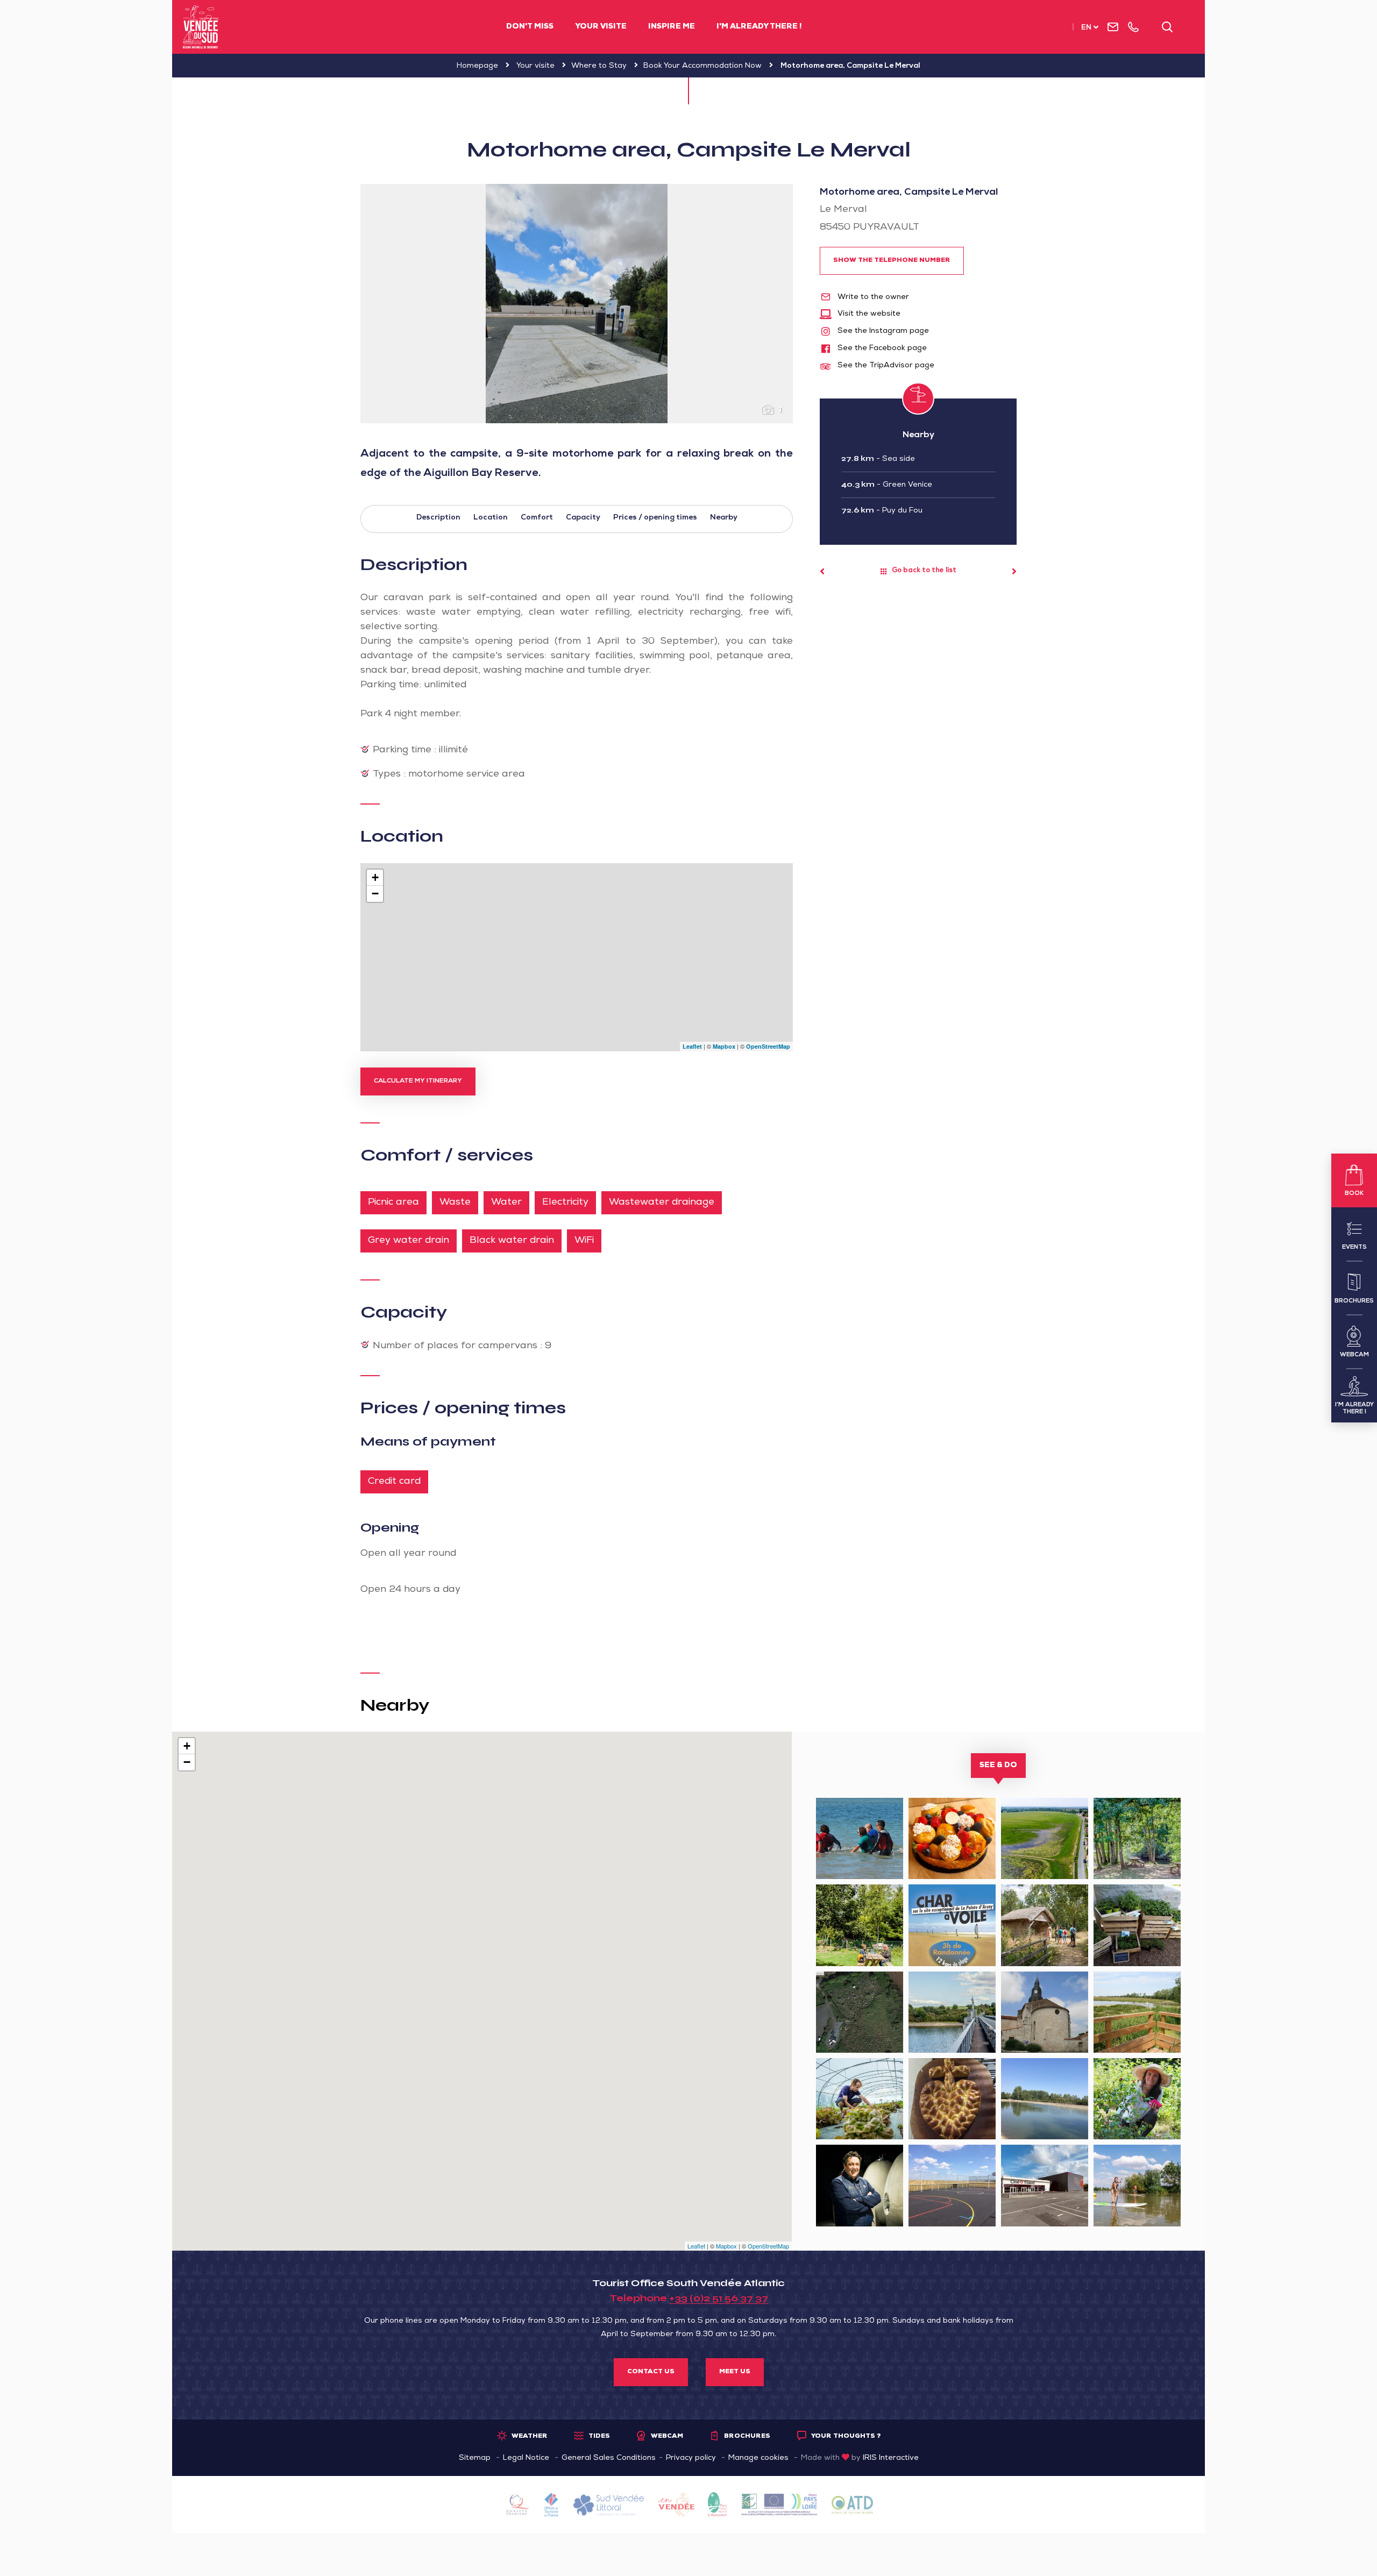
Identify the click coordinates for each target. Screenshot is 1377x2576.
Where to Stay (599, 66)
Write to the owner (872, 297)
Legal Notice (526, 2458)
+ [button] (375, 877)
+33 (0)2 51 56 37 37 (719, 2298)
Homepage (477, 66)
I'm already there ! (759, 27)
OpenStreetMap (768, 1046)
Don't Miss (530, 27)
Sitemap (475, 2458)
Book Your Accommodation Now (702, 66)
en (1086, 28)
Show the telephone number (892, 261)
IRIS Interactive (891, 2458)
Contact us (651, 2372)
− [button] (375, 894)
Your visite (601, 27)
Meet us (735, 2372)
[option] (577, 304)
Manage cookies (758, 2458)
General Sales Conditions (609, 2458)
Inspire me (672, 27)
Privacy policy (691, 2458)
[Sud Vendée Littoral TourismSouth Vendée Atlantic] (201, 27)
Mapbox (724, 1046)
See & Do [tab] (998, 1766)
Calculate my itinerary (418, 1081)
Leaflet (692, 1046)
